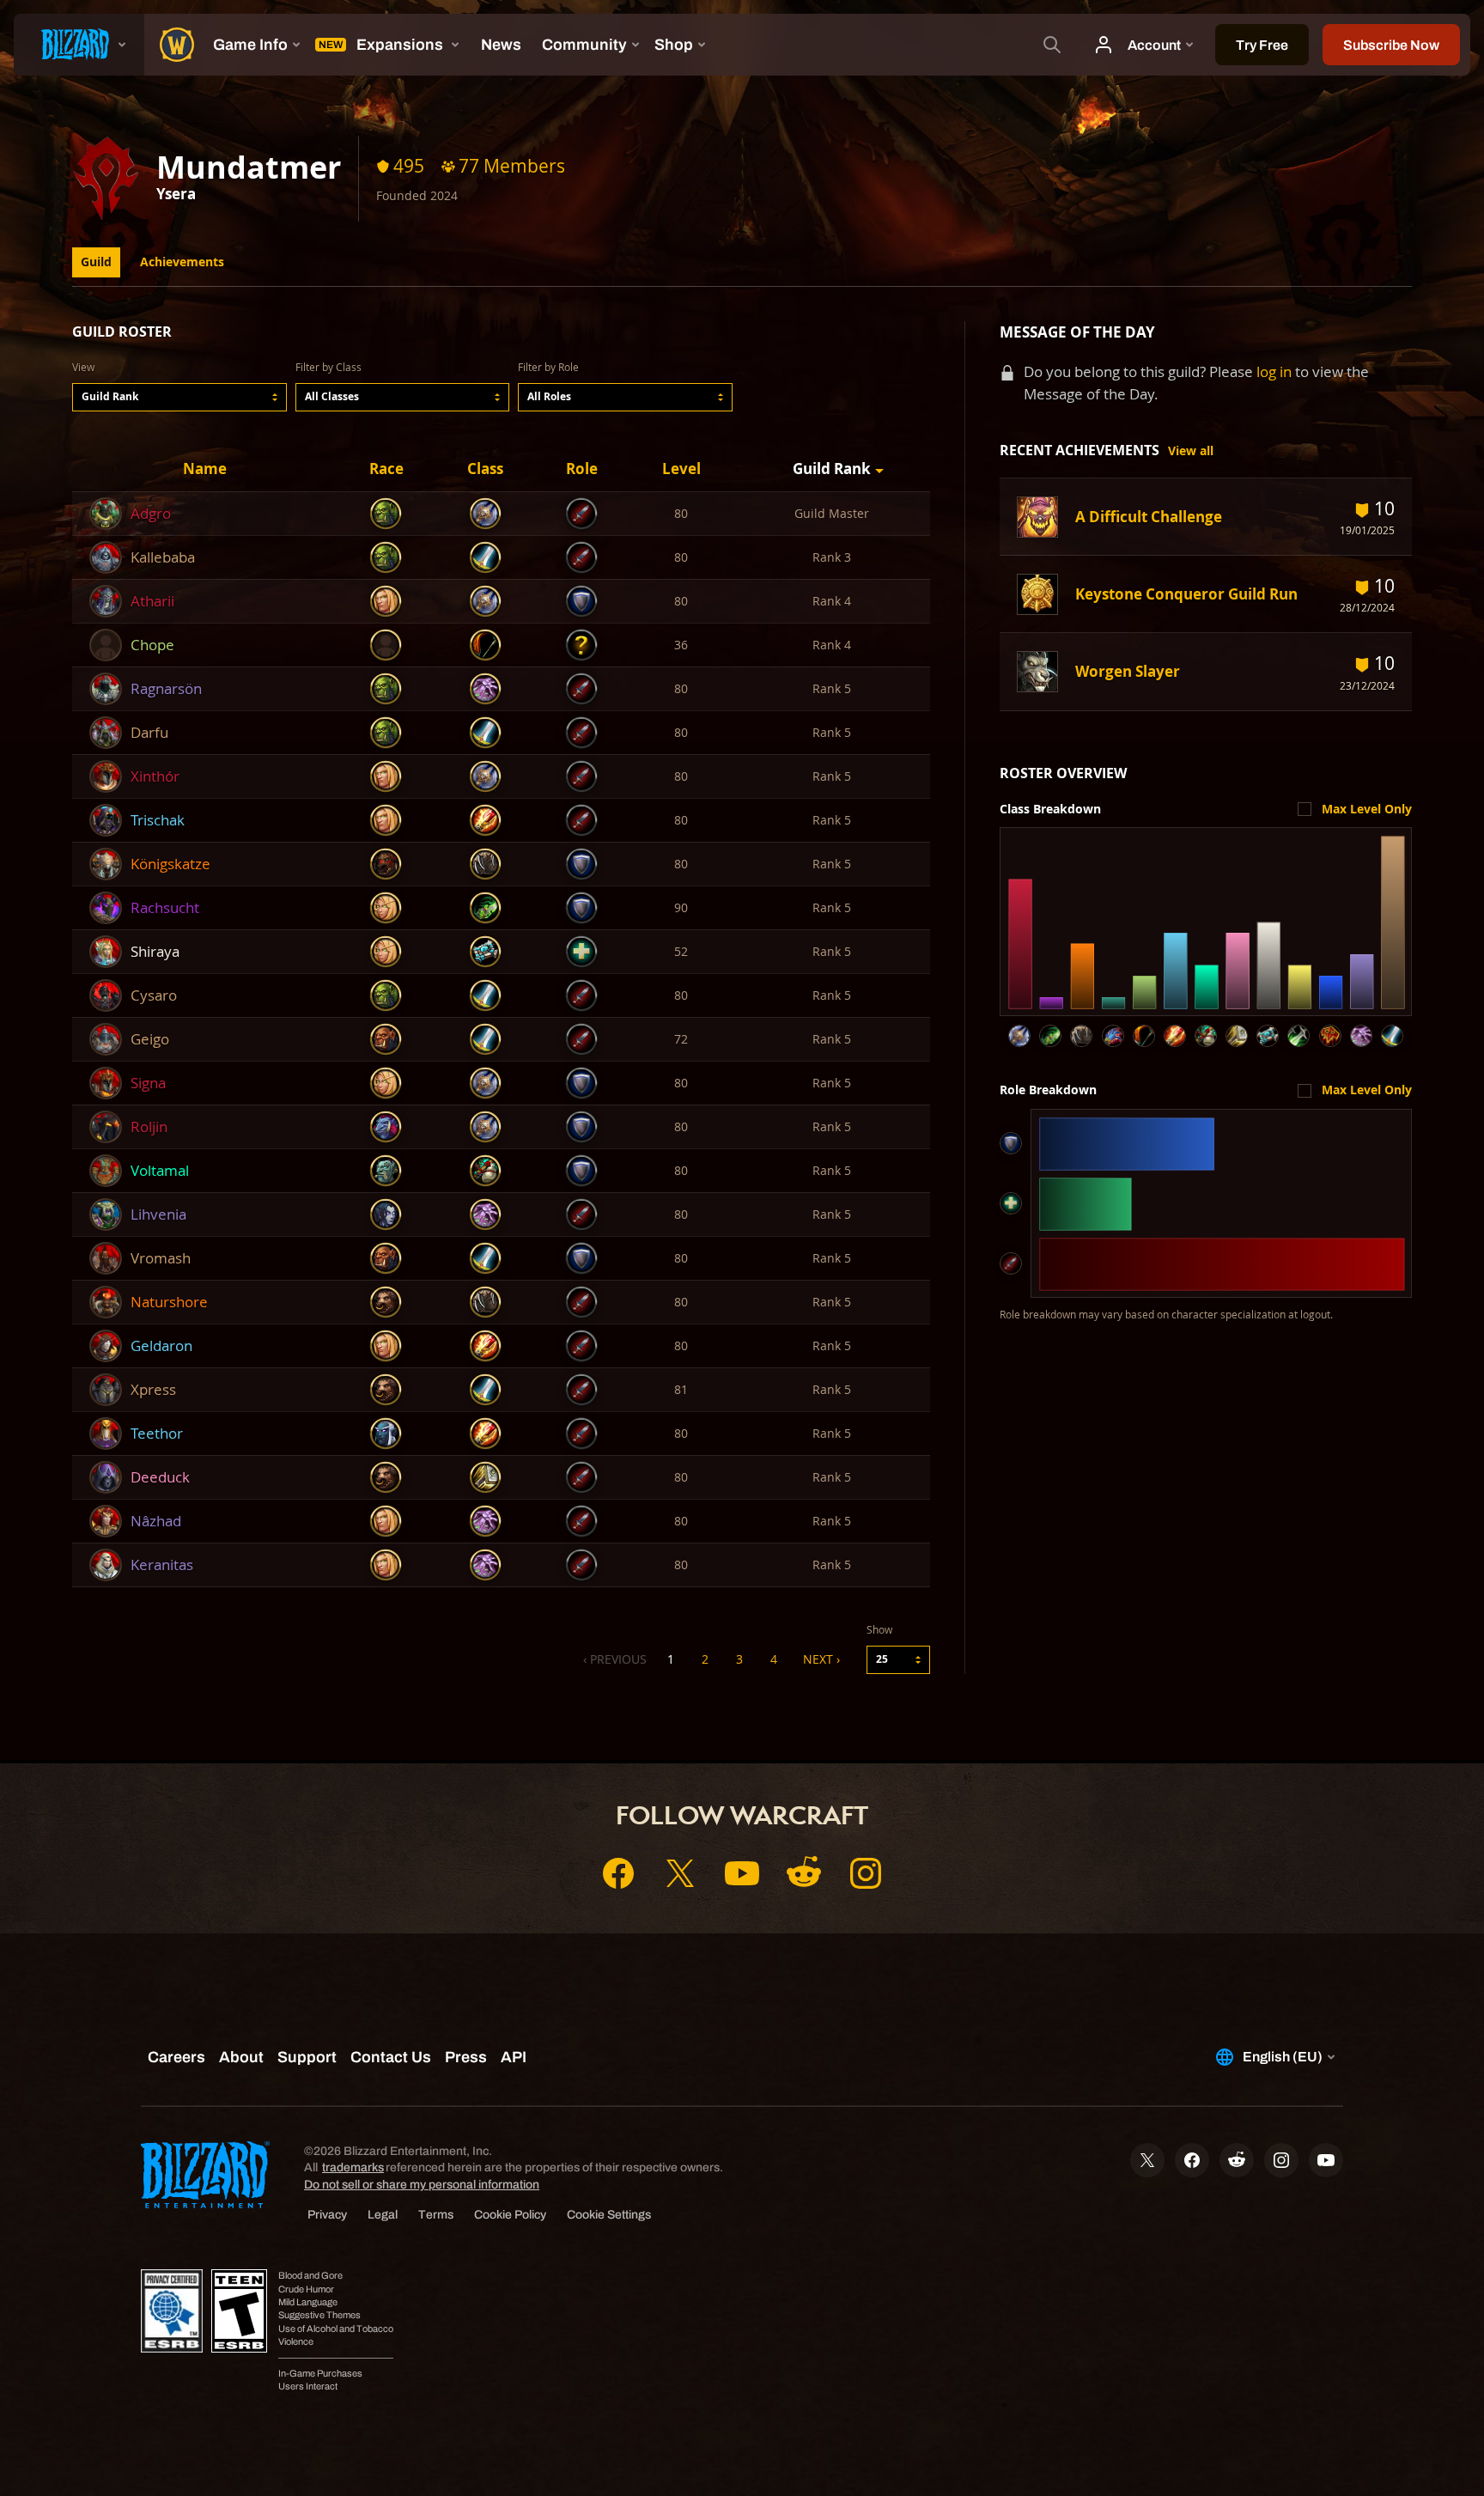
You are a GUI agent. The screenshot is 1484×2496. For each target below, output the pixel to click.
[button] (179, 397)
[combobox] (179, 397)
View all (1191, 451)
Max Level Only (1367, 809)
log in (1274, 371)
